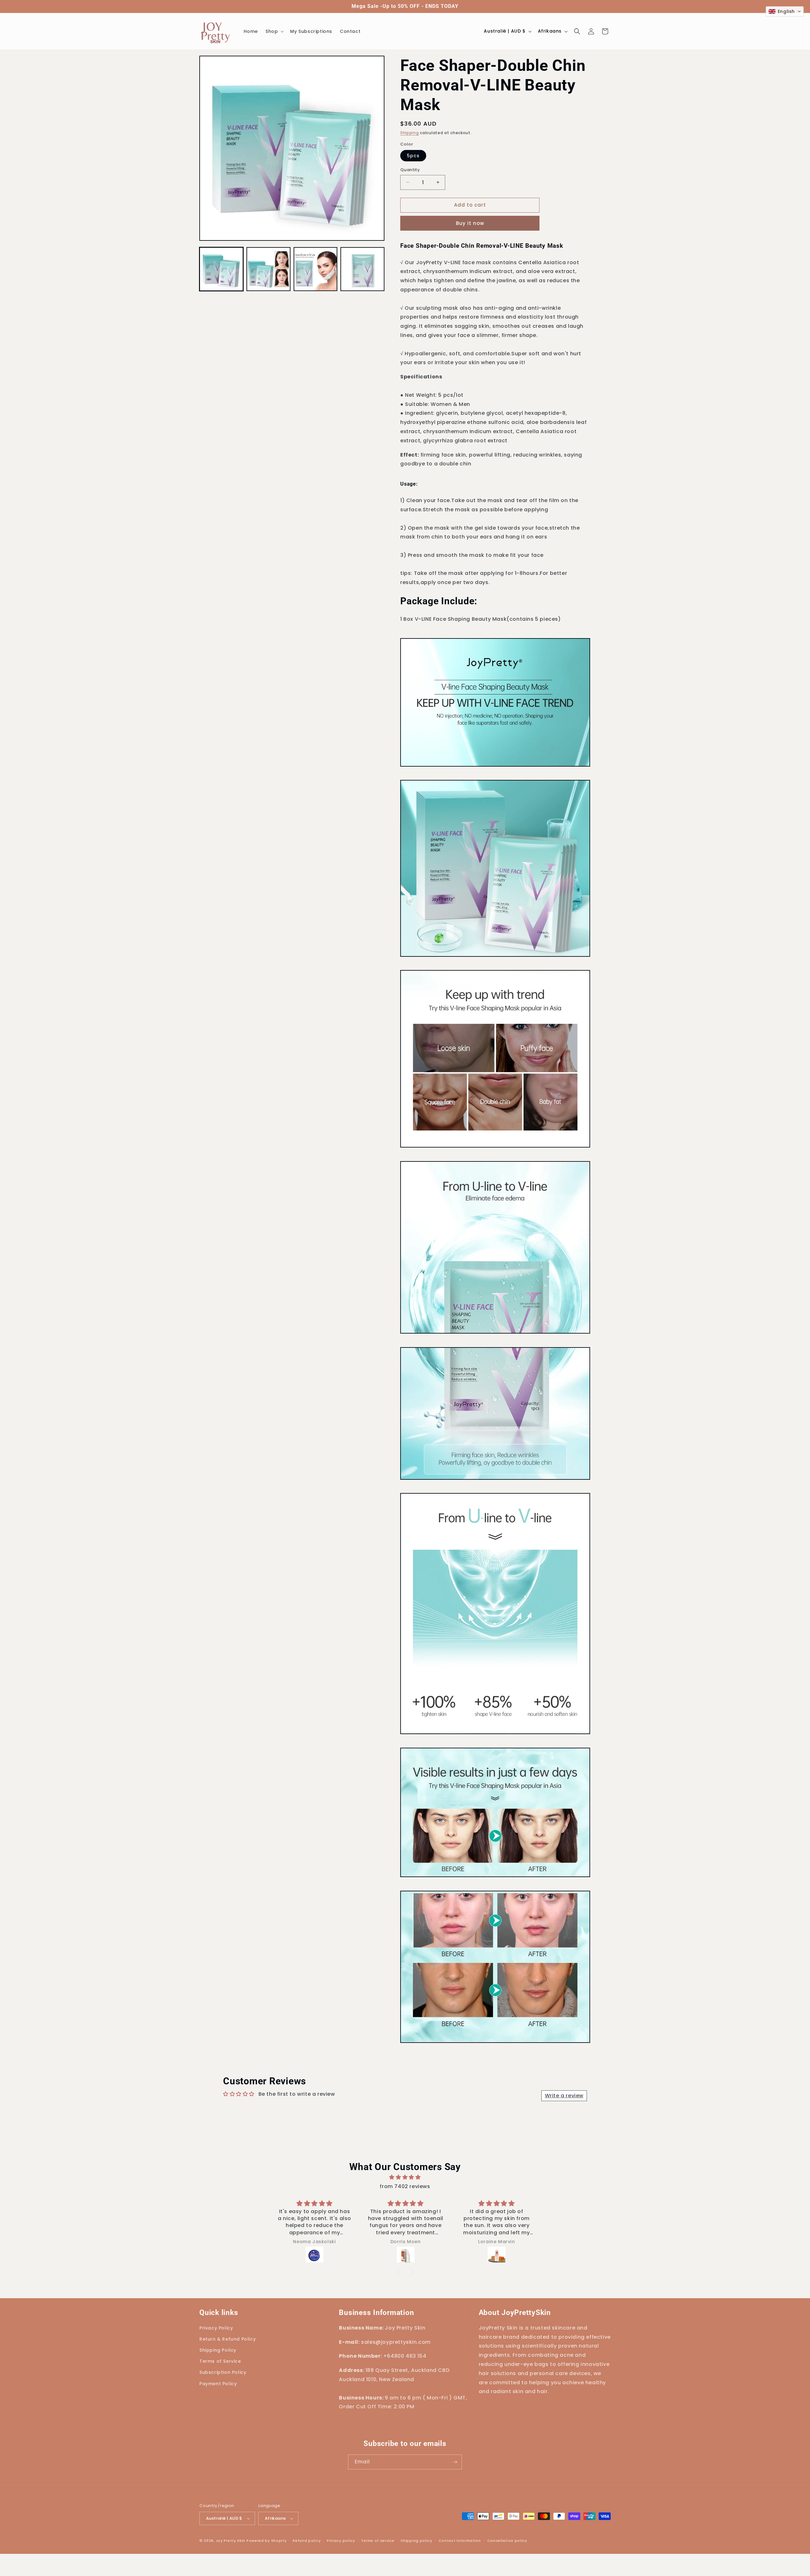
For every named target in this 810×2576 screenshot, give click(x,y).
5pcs (413, 156)
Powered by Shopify (267, 2541)
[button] (274, 31)
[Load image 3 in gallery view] (316, 269)
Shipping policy (416, 2541)
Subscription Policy (223, 2372)
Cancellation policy (507, 2541)
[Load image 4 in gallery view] (362, 269)
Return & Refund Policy (227, 2339)
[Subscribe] (455, 2462)
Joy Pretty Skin (231, 2541)
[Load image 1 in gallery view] (221, 269)
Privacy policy (341, 2541)
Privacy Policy (216, 2328)
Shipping (410, 133)
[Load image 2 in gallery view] (268, 269)
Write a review (564, 2096)
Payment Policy (218, 2384)
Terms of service (378, 2541)
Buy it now (470, 223)
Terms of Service (220, 2361)
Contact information (460, 2541)
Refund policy (307, 2541)
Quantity (410, 170)
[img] (405, 2177)
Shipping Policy (218, 2350)
